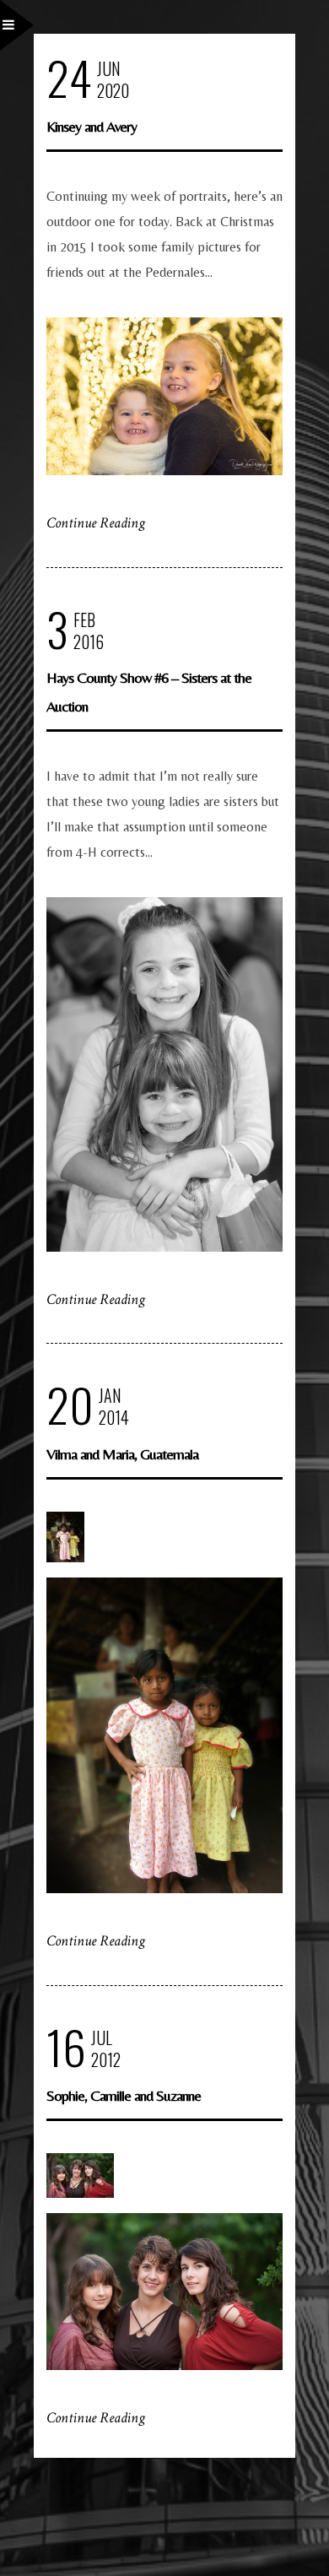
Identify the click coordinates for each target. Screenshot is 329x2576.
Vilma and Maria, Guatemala (122, 1454)
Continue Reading (96, 523)
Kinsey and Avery (92, 126)
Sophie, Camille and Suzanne (124, 2095)
